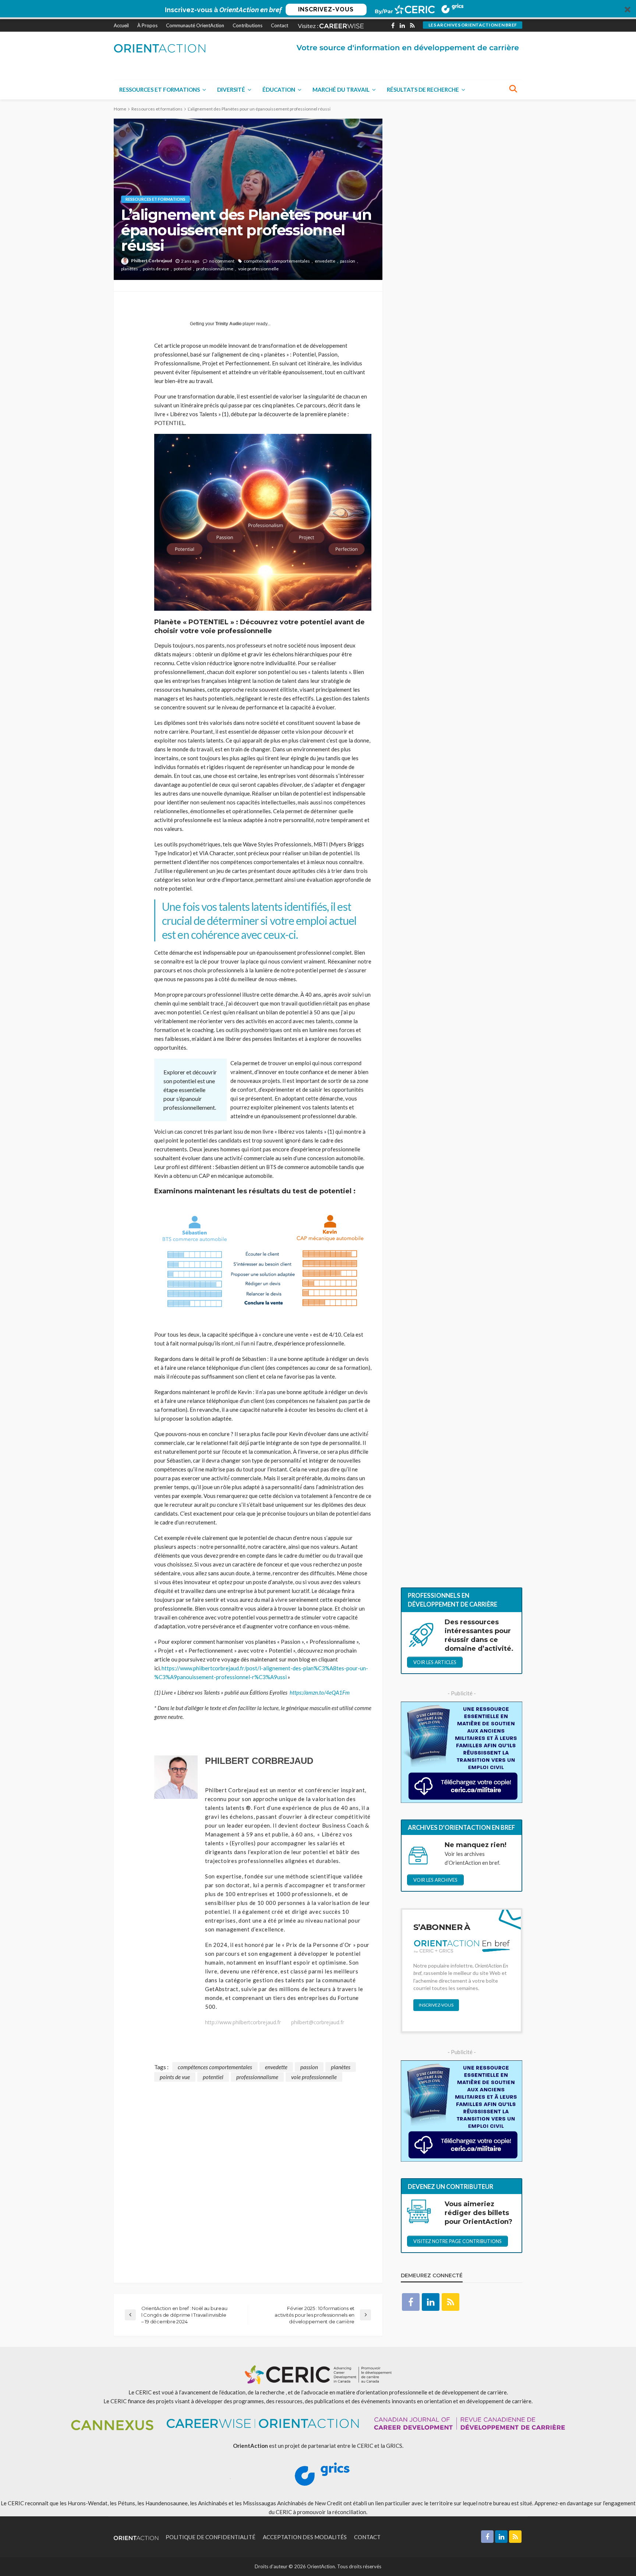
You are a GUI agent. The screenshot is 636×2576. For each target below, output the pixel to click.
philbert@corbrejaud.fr (318, 2022)
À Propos (147, 25)
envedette (325, 261)
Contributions (248, 25)
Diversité (231, 90)
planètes (130, 269)
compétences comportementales (277, 261)
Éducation (279, 90)
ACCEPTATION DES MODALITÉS (305, 2537)
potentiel (183, 269)
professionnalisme (215, 269)
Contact (280, 25)
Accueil (121, 25)
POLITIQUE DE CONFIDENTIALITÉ (211, 2537)
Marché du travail (341, 90)
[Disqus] (248, 2174)
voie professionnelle (258, 269)
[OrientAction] (160, 48)
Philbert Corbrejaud (151, 261)
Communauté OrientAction (195, 25)
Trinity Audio (228, 324)
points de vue (156, 269)
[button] (318, 10)
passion (348, 261)
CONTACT (367, 2537)
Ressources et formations (160, 90)
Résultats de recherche (423, 90)
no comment (222, 261)
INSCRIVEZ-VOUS (326, 9)
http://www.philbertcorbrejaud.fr (243, 2022)
